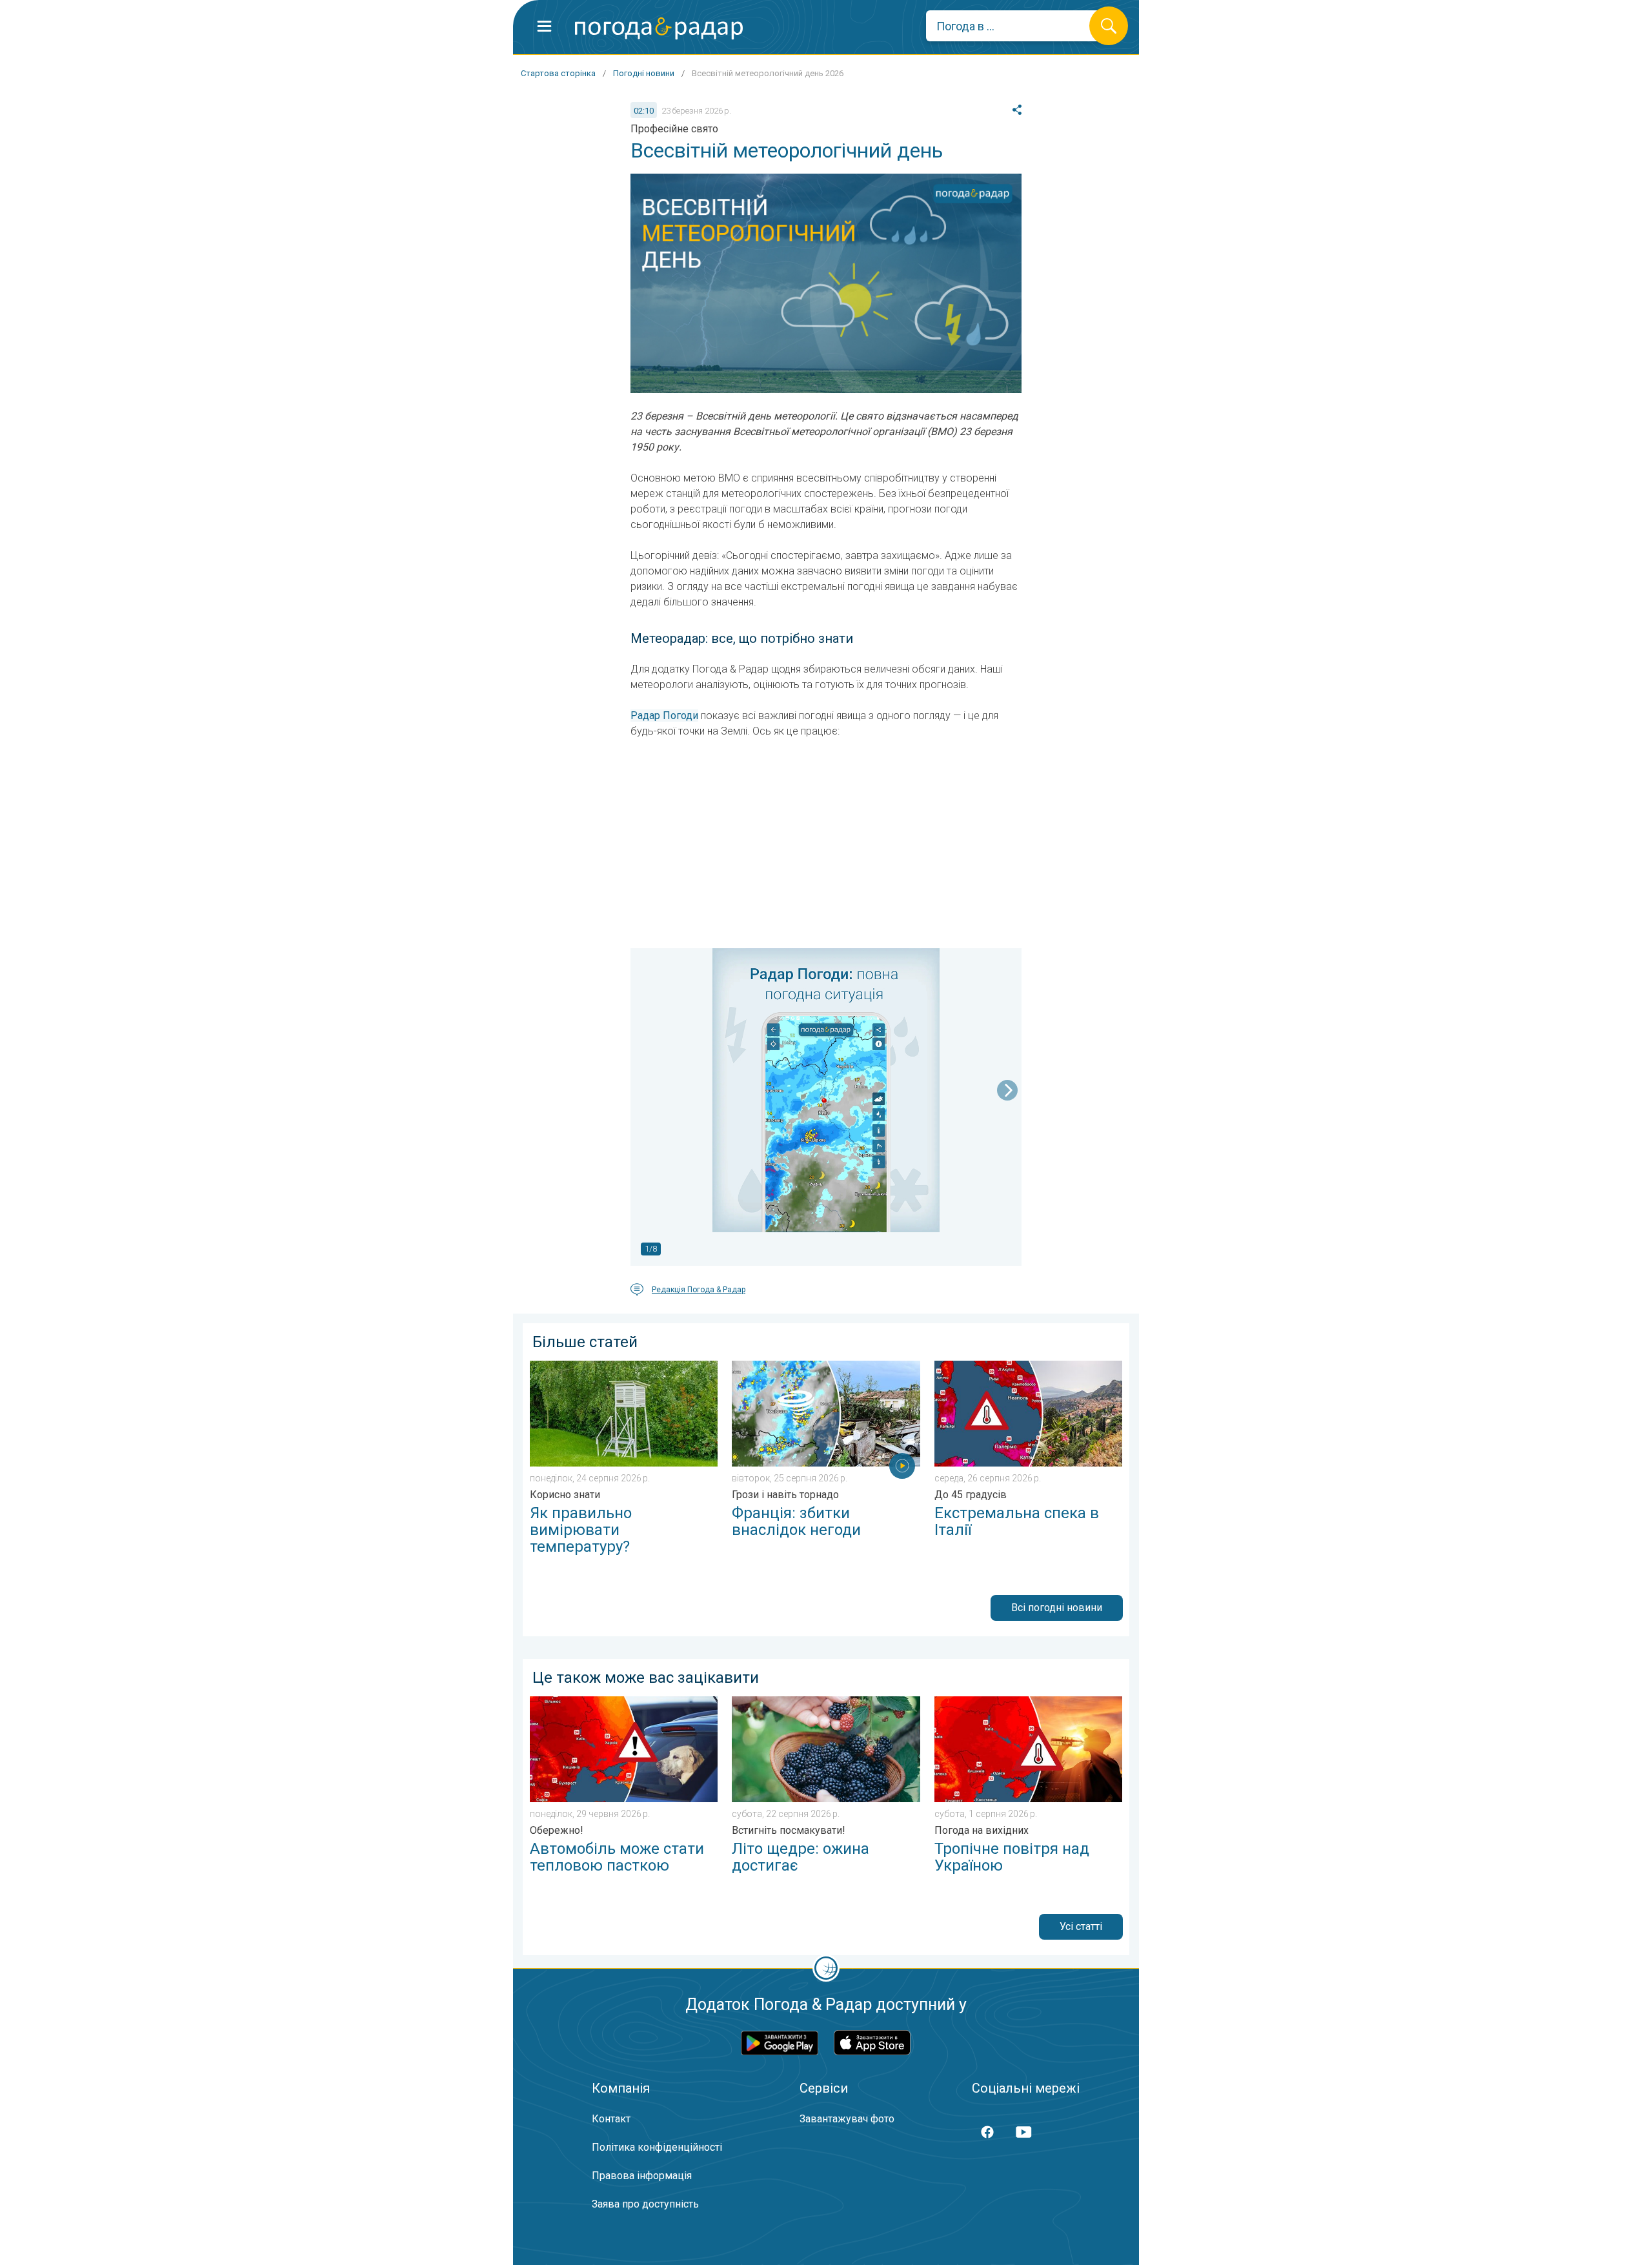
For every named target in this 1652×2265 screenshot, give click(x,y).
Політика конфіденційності (657, 2147)
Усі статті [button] (1081, 1926)
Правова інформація (642, 2176)
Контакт (611, 2119)
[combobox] (1017, 26)
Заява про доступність (645, 2204)
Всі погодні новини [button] (1057, 1608)
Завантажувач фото (847, 2119)
